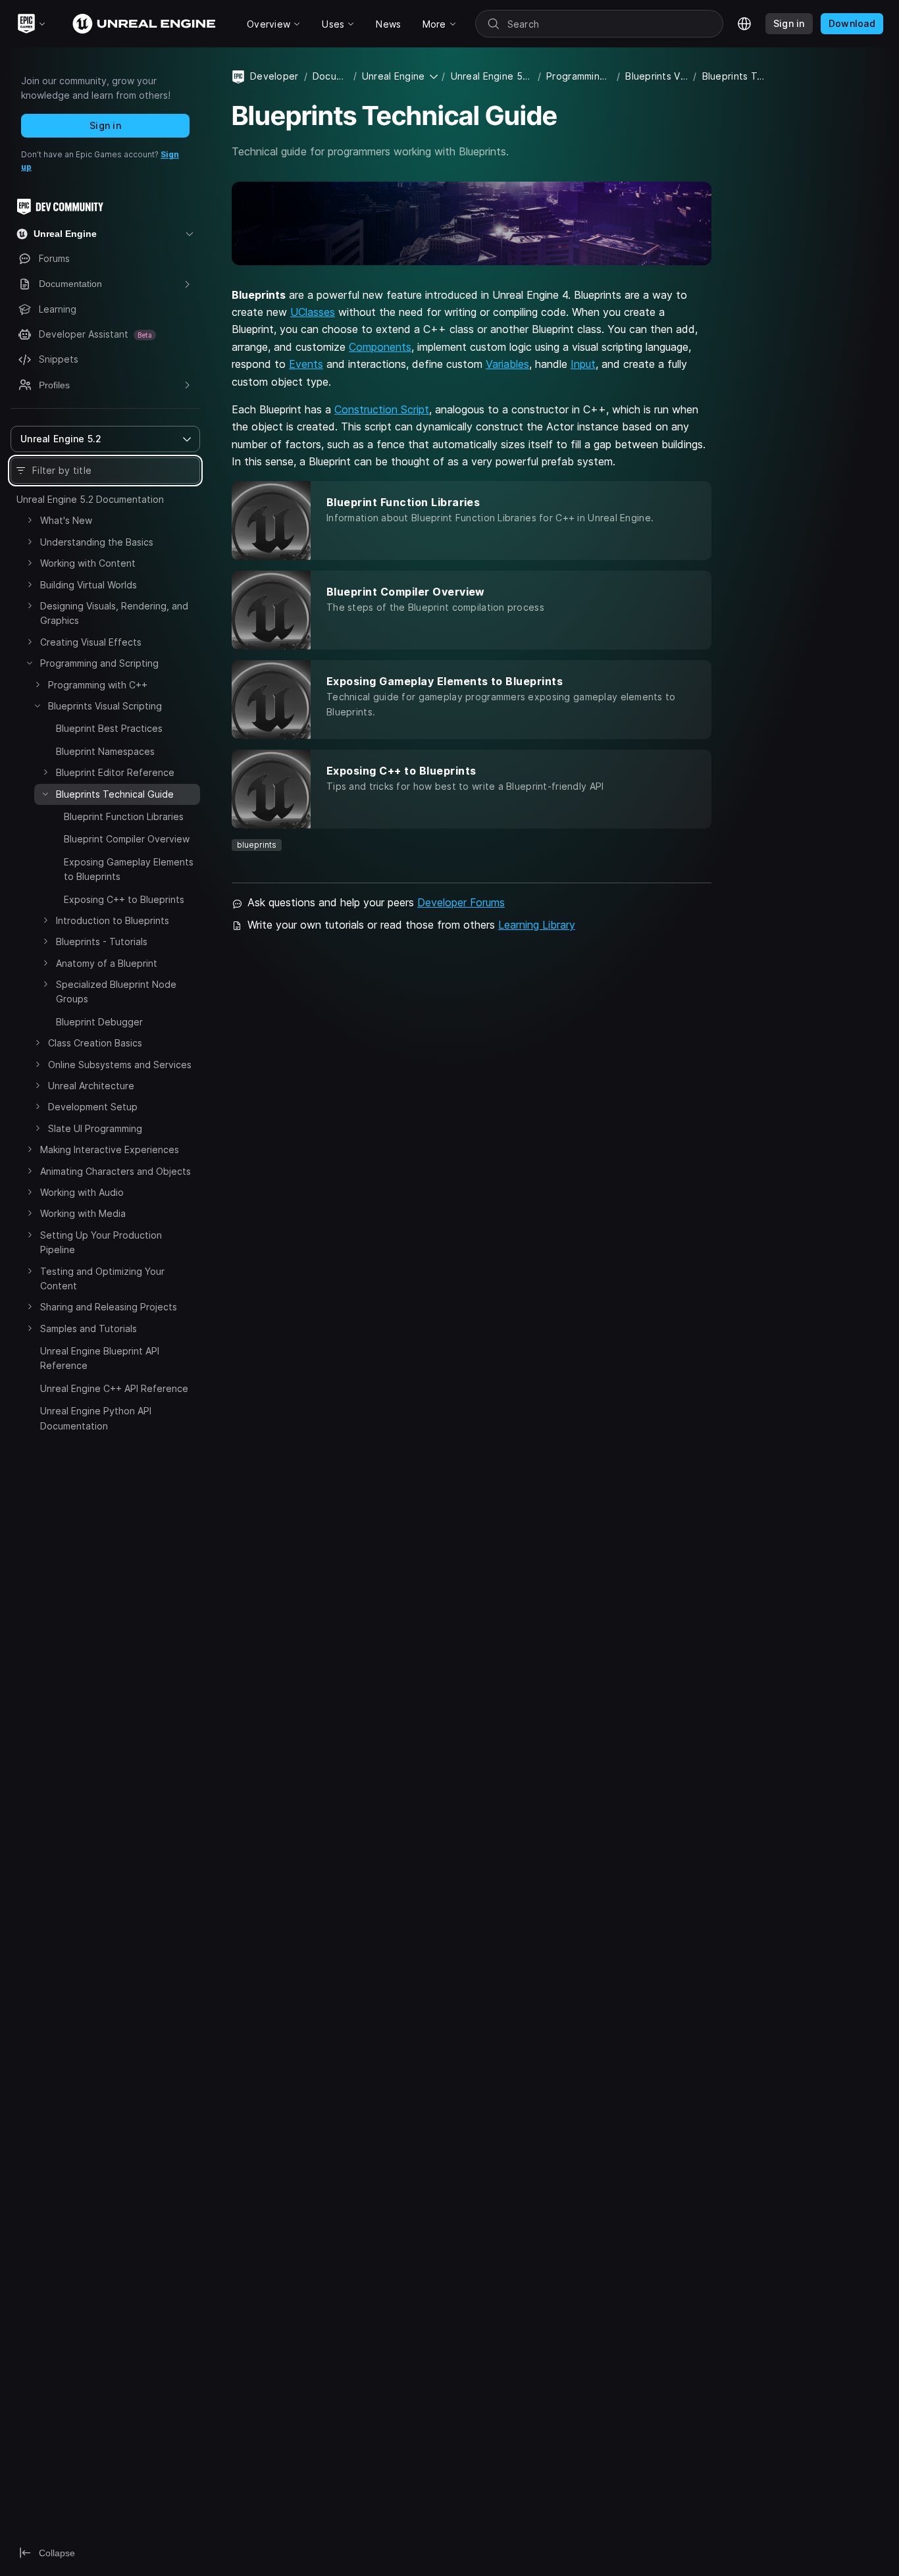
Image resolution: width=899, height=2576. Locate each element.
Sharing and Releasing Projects (109, 1307)
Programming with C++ (98, 685)
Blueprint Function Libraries (124, 816)
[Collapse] (30, 663)
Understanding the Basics (97, 542)
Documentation (330, 76)
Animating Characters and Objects (116, 1171)
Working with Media (83, 1213)
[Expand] (30, 520)
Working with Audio (82, 1192)
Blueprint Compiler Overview (127, 839)
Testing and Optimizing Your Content (102, 1278)
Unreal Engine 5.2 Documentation (90, 499)
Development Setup (93, 1107)
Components (380, 347)
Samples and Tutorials (89, 1328)
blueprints (257, 845)
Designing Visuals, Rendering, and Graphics (114, 613)
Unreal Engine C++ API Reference (114, 1388)
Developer (274, 76)
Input (583, 364)
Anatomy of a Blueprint (107, 963)
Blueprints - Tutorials (102, 941)
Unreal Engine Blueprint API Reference (100, 1358)
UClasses (313, 312)
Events (306, 364)
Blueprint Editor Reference (115, 772)
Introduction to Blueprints (113, 920)
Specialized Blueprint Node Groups (116, 992)
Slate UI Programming (95, 1128)
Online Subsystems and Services (120, 1065)
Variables (507, 364)
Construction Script (382, 409)
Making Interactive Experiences (110, 1149)
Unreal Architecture (91, 1086)
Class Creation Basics (95, 1043)
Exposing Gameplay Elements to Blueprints (129, 869)
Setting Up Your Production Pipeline (101, 1242)
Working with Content (88, 563)
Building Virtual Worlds (89, 585)
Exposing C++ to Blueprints (124, 899)
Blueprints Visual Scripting (105, 706)
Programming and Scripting (99, 663)
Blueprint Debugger (99, 1022)
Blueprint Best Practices (109, 728)
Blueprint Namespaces (105, 751)
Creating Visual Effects (91, 642)
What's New (66, 520)
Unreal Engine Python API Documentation (96, 1418)
